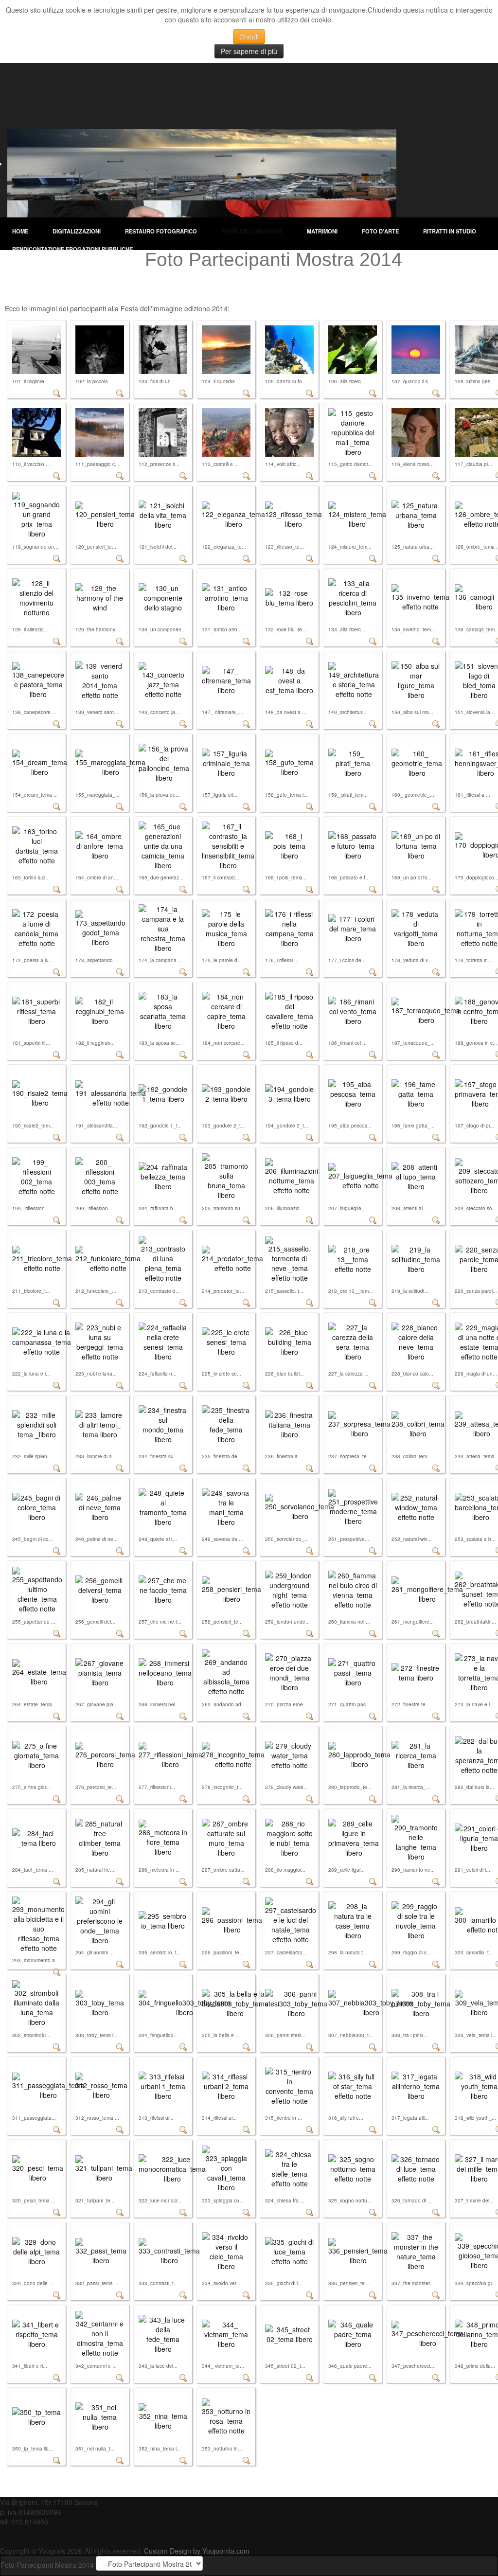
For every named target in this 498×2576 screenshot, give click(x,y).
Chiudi (249, 36)
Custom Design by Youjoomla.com (197, 2551)
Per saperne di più (249, 51)
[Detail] (57, 392)
